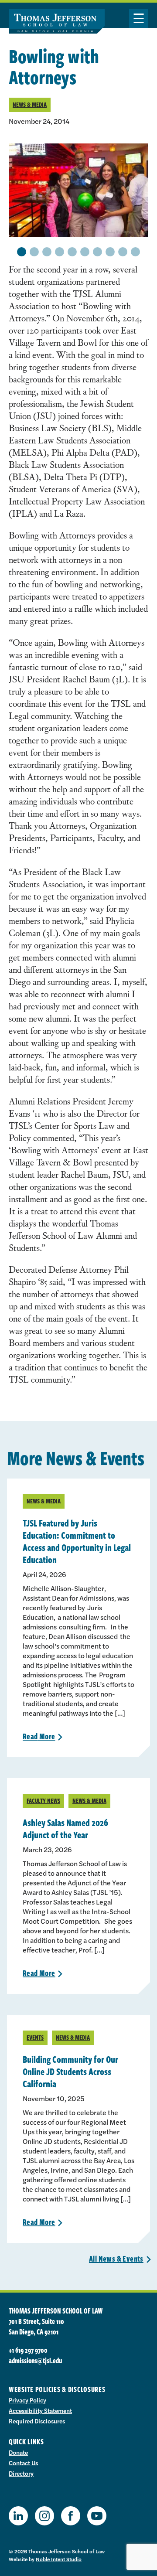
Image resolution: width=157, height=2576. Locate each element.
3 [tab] (47, 252)
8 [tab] (110, 252)
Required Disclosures (37, 2421)
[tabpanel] (78, 190)
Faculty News (43, 1801)
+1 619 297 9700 (28, 2350)
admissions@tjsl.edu (35, 2361)
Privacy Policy (27, 2400)
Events (35, 2037)
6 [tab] (85, 252)
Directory (21, 2473)
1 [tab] (22, 252)
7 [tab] (98, 252)
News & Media (30, 104)
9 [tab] (123, 252)
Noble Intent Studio (59, 2559)
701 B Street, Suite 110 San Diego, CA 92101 (36, 2327)
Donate (18, 2452)
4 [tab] (60, 252)
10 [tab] (135, 252)
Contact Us (23, 2463)
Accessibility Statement (40, 2410)
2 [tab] (34, 252)
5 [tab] (72, 252)
